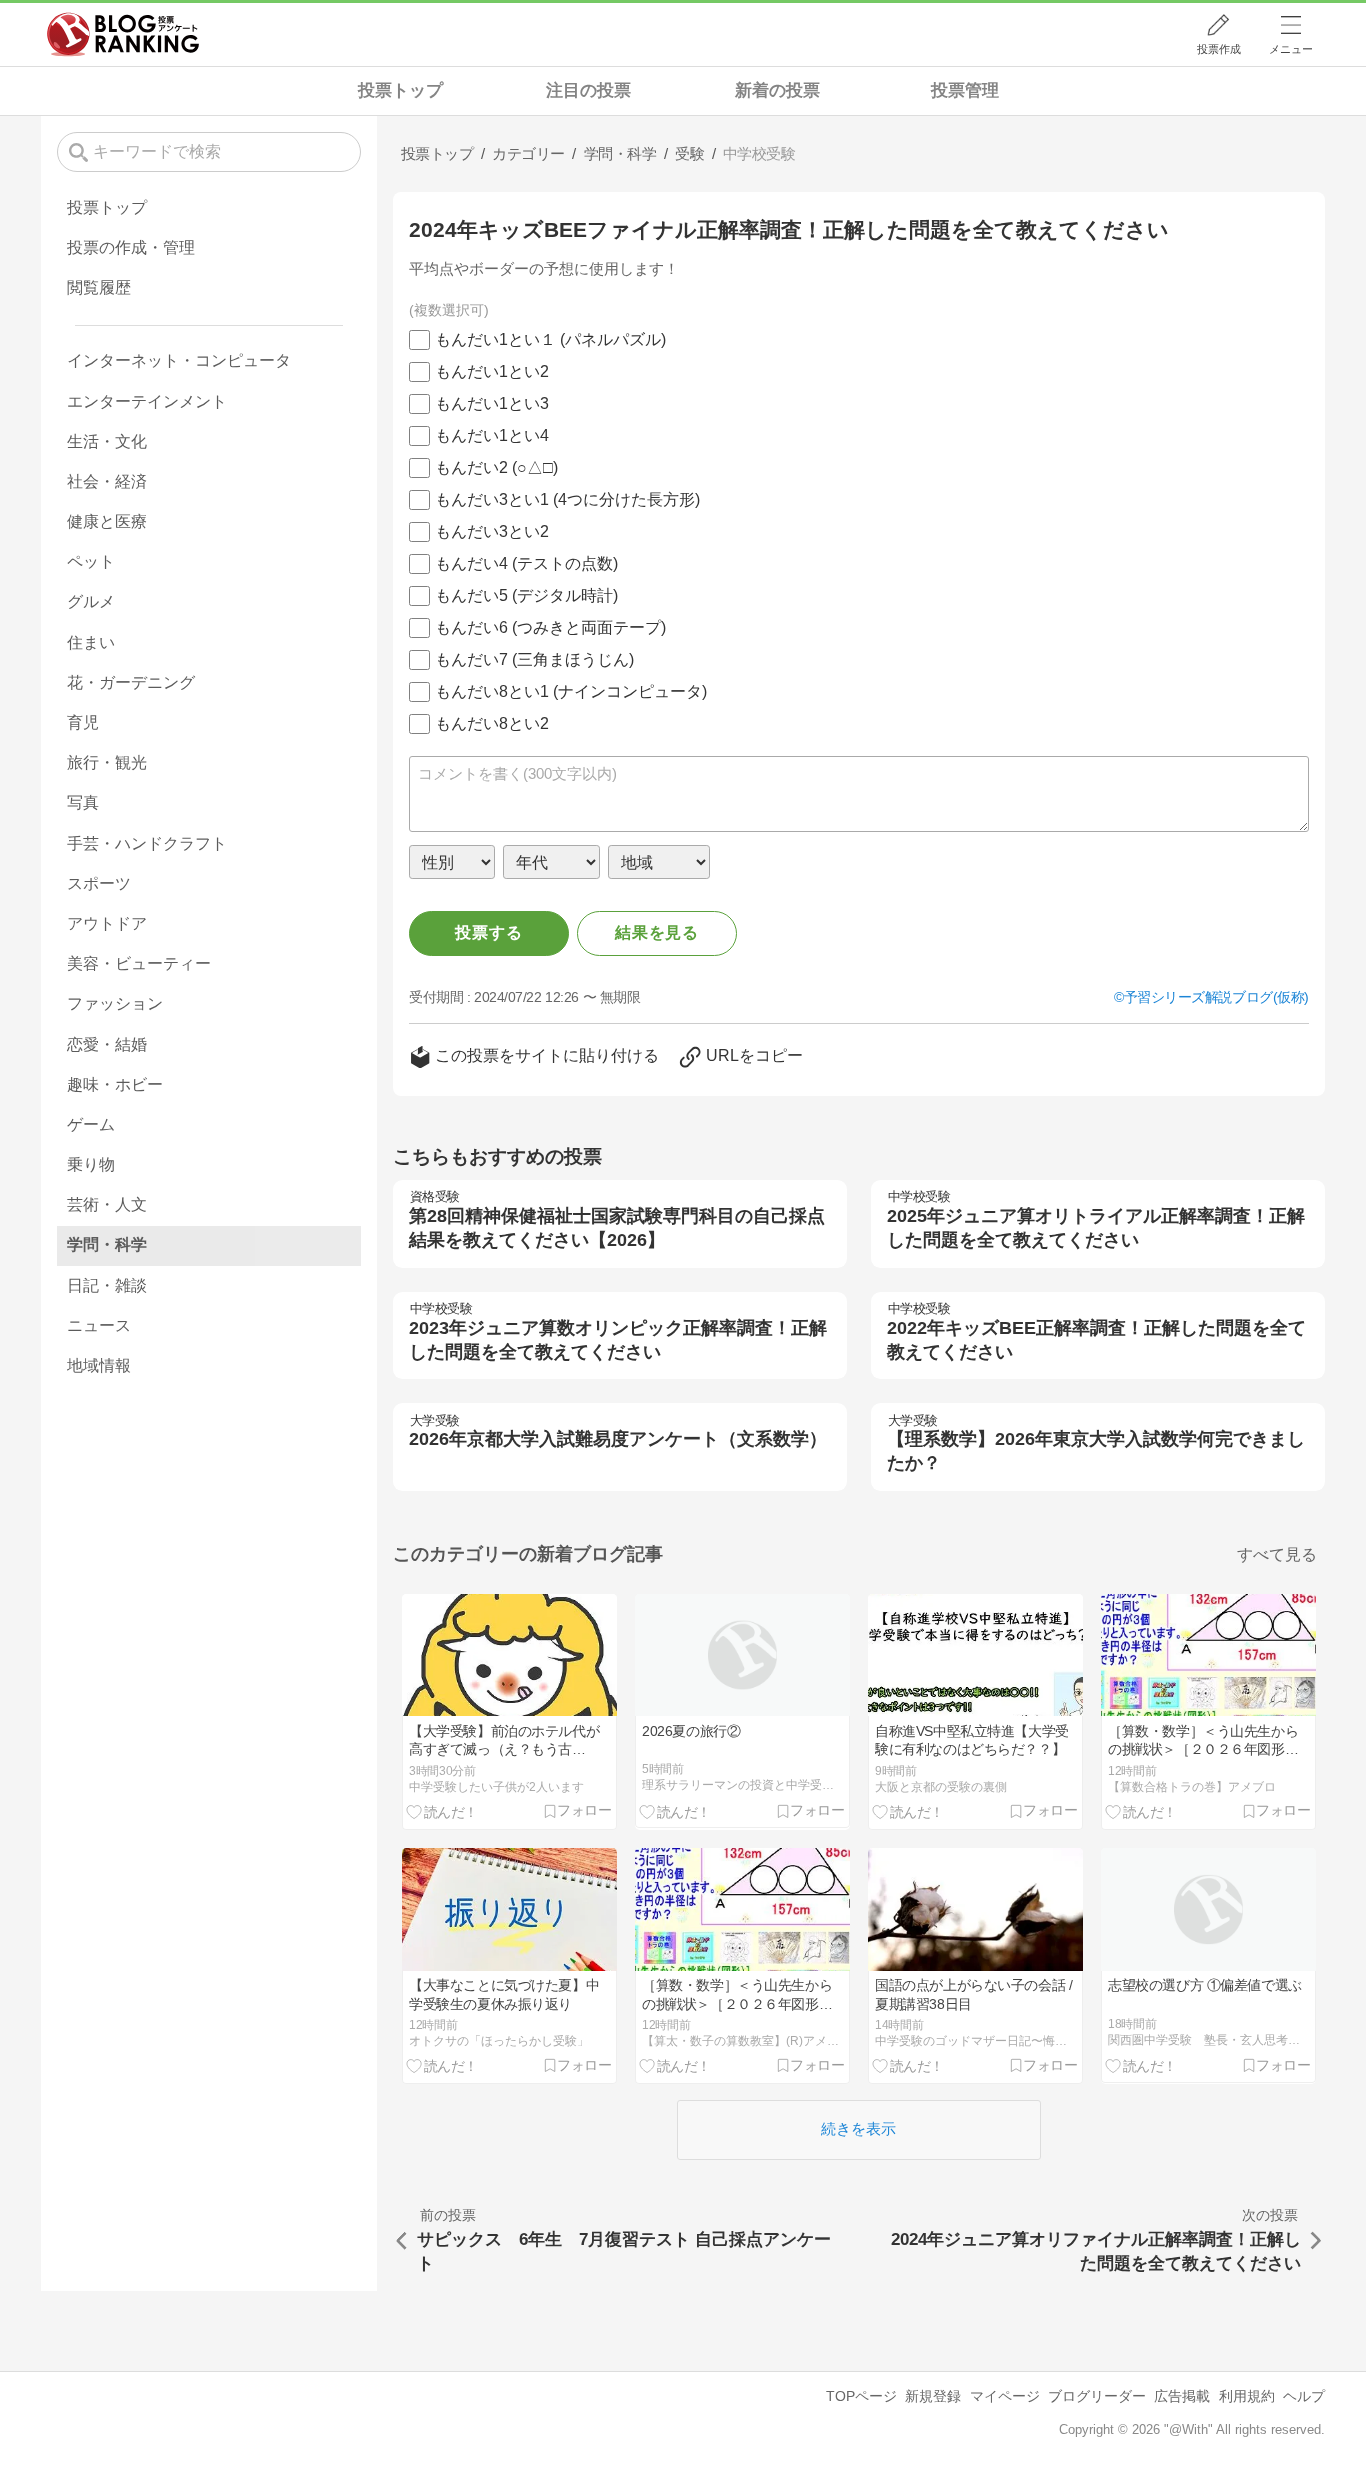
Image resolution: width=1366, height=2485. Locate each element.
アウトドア (107, 923)
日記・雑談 (107, 1285)
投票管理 (965, 90)
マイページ (1005, 2396)
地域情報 (99, 1365)
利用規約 (1247, 2396)
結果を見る (657, 932)
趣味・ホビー (115, 1084)
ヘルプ (1304, 2396)
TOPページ (861, 2396)
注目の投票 (588, 90)
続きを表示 (858, 2128)
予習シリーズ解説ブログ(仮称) (1216, 997)
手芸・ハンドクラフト (147, 843)
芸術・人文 (107, 1204)
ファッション (115, 1003)
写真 (83, 802)
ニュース (99, 1325)
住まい (91, 642)
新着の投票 (777, 90)
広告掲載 (1182, 2396)
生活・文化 (107, 441)
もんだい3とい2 (492, 531)
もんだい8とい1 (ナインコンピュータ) (571, 691)
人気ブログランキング (123, 34)
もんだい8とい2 (492, 723)
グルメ (91, 601)
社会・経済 (107, 481)
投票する (488, 932)
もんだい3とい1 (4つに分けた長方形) (567, 499)
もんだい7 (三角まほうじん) (534, 659)
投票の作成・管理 (131, 247)
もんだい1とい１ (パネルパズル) (550, 339)
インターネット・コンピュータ (179, 360)
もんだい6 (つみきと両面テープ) (550, 627)
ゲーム (91, 1124)
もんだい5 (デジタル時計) (526, 595)
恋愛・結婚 (107, 1044)
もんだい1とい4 (492, 435)
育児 (83, 722)
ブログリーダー (1097, 2396)
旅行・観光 (107, 762)
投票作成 (1219, 49)
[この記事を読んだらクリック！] (442, 1811)
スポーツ (99, 883)
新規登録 (933, 2396)
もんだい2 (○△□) (496, 467)
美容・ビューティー (139, 963)
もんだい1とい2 (492, 371)
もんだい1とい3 (492, 403)
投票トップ (400, 90)
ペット (91, 561)
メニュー (1291, 49)
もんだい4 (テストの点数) (526, 563)
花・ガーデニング (131, 682)
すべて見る (1277, 1554)
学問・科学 (107, 1244)
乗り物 (91, 1164)
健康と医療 (107, 521)
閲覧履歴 (99, 287)
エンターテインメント (147, 401)
